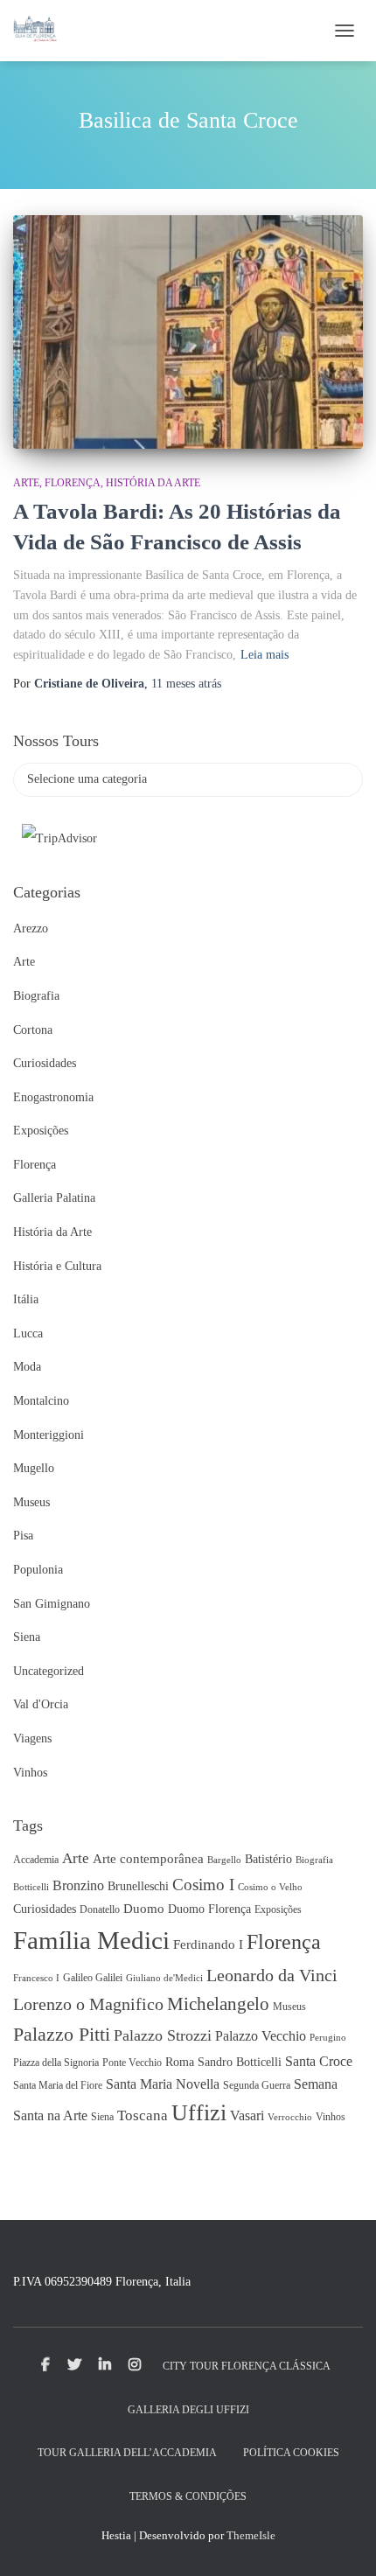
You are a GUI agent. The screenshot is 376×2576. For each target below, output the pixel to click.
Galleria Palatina (54, 1198)
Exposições (41, 1131)
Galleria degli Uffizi (188, 2410)
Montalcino (41, 1401)
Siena (27, 1637)
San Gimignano (52, 1604)
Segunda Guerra (257, 2085)
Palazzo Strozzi (163, 2035)
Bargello (224, 1860)
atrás (186, 684)
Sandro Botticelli (240, 2062)
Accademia (36, 1860)
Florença (73, 483)
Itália (26, 1299)
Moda (27, 1367)
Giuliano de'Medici (164, 1978)
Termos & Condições (188, 2496)
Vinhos (30, 1773)
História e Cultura (57, 1266)
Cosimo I (203, 1885)
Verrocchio (290, 2117)
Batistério (268, 1859)
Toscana (143, 2115)
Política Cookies (291, 2453)
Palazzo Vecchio (261, 2036)
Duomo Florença (209, 1909)
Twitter (74, 2365)
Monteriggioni (49, 1435)
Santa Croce (319, 2061)
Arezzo (31, 928)
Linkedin (105, 2365)
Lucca (28, 1333)
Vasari (247, 2115)
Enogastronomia (53, 1097)
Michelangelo (218, 2004)
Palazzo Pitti (62, 2035)
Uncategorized (49, 1671)
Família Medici (91, 1940)
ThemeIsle (251, 2535)
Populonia (38, 1570)
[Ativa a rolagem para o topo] (341, 2541)
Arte (26, 483)
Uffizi (199, 2113)
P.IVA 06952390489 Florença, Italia (102, 2282)
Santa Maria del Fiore (58, 2085)
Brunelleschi (138, 1886)
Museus (31, 1502)
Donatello (100, 1909)
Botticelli (31, 1887)
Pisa (23, 1536)
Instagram (135, 2365)
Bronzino (78, 1885)
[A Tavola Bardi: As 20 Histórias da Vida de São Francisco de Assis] (188, 332)
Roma (180, 2062)
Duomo (144, 1909)
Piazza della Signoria (56, 2063)
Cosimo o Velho (270, 1887)
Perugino (328, 2038)
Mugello (34, 1468)
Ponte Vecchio (132, 2063)
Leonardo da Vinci (272, 1975)
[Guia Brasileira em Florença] (42, 31)
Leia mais (265, 655)
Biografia (36, 996)
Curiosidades (45, 1063)
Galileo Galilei (93, 1978)
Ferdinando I (208, 1944)
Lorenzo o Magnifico (88, 2004)
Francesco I (36, 1978)
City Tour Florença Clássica (247, 2366)
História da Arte (153, 483)
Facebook (45, 2365)
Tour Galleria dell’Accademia (127, 2453)
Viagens (32, 1738)
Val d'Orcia (41, 1704)
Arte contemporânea (148, 1859)
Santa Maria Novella (163, 2084)
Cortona (33, 1030)
